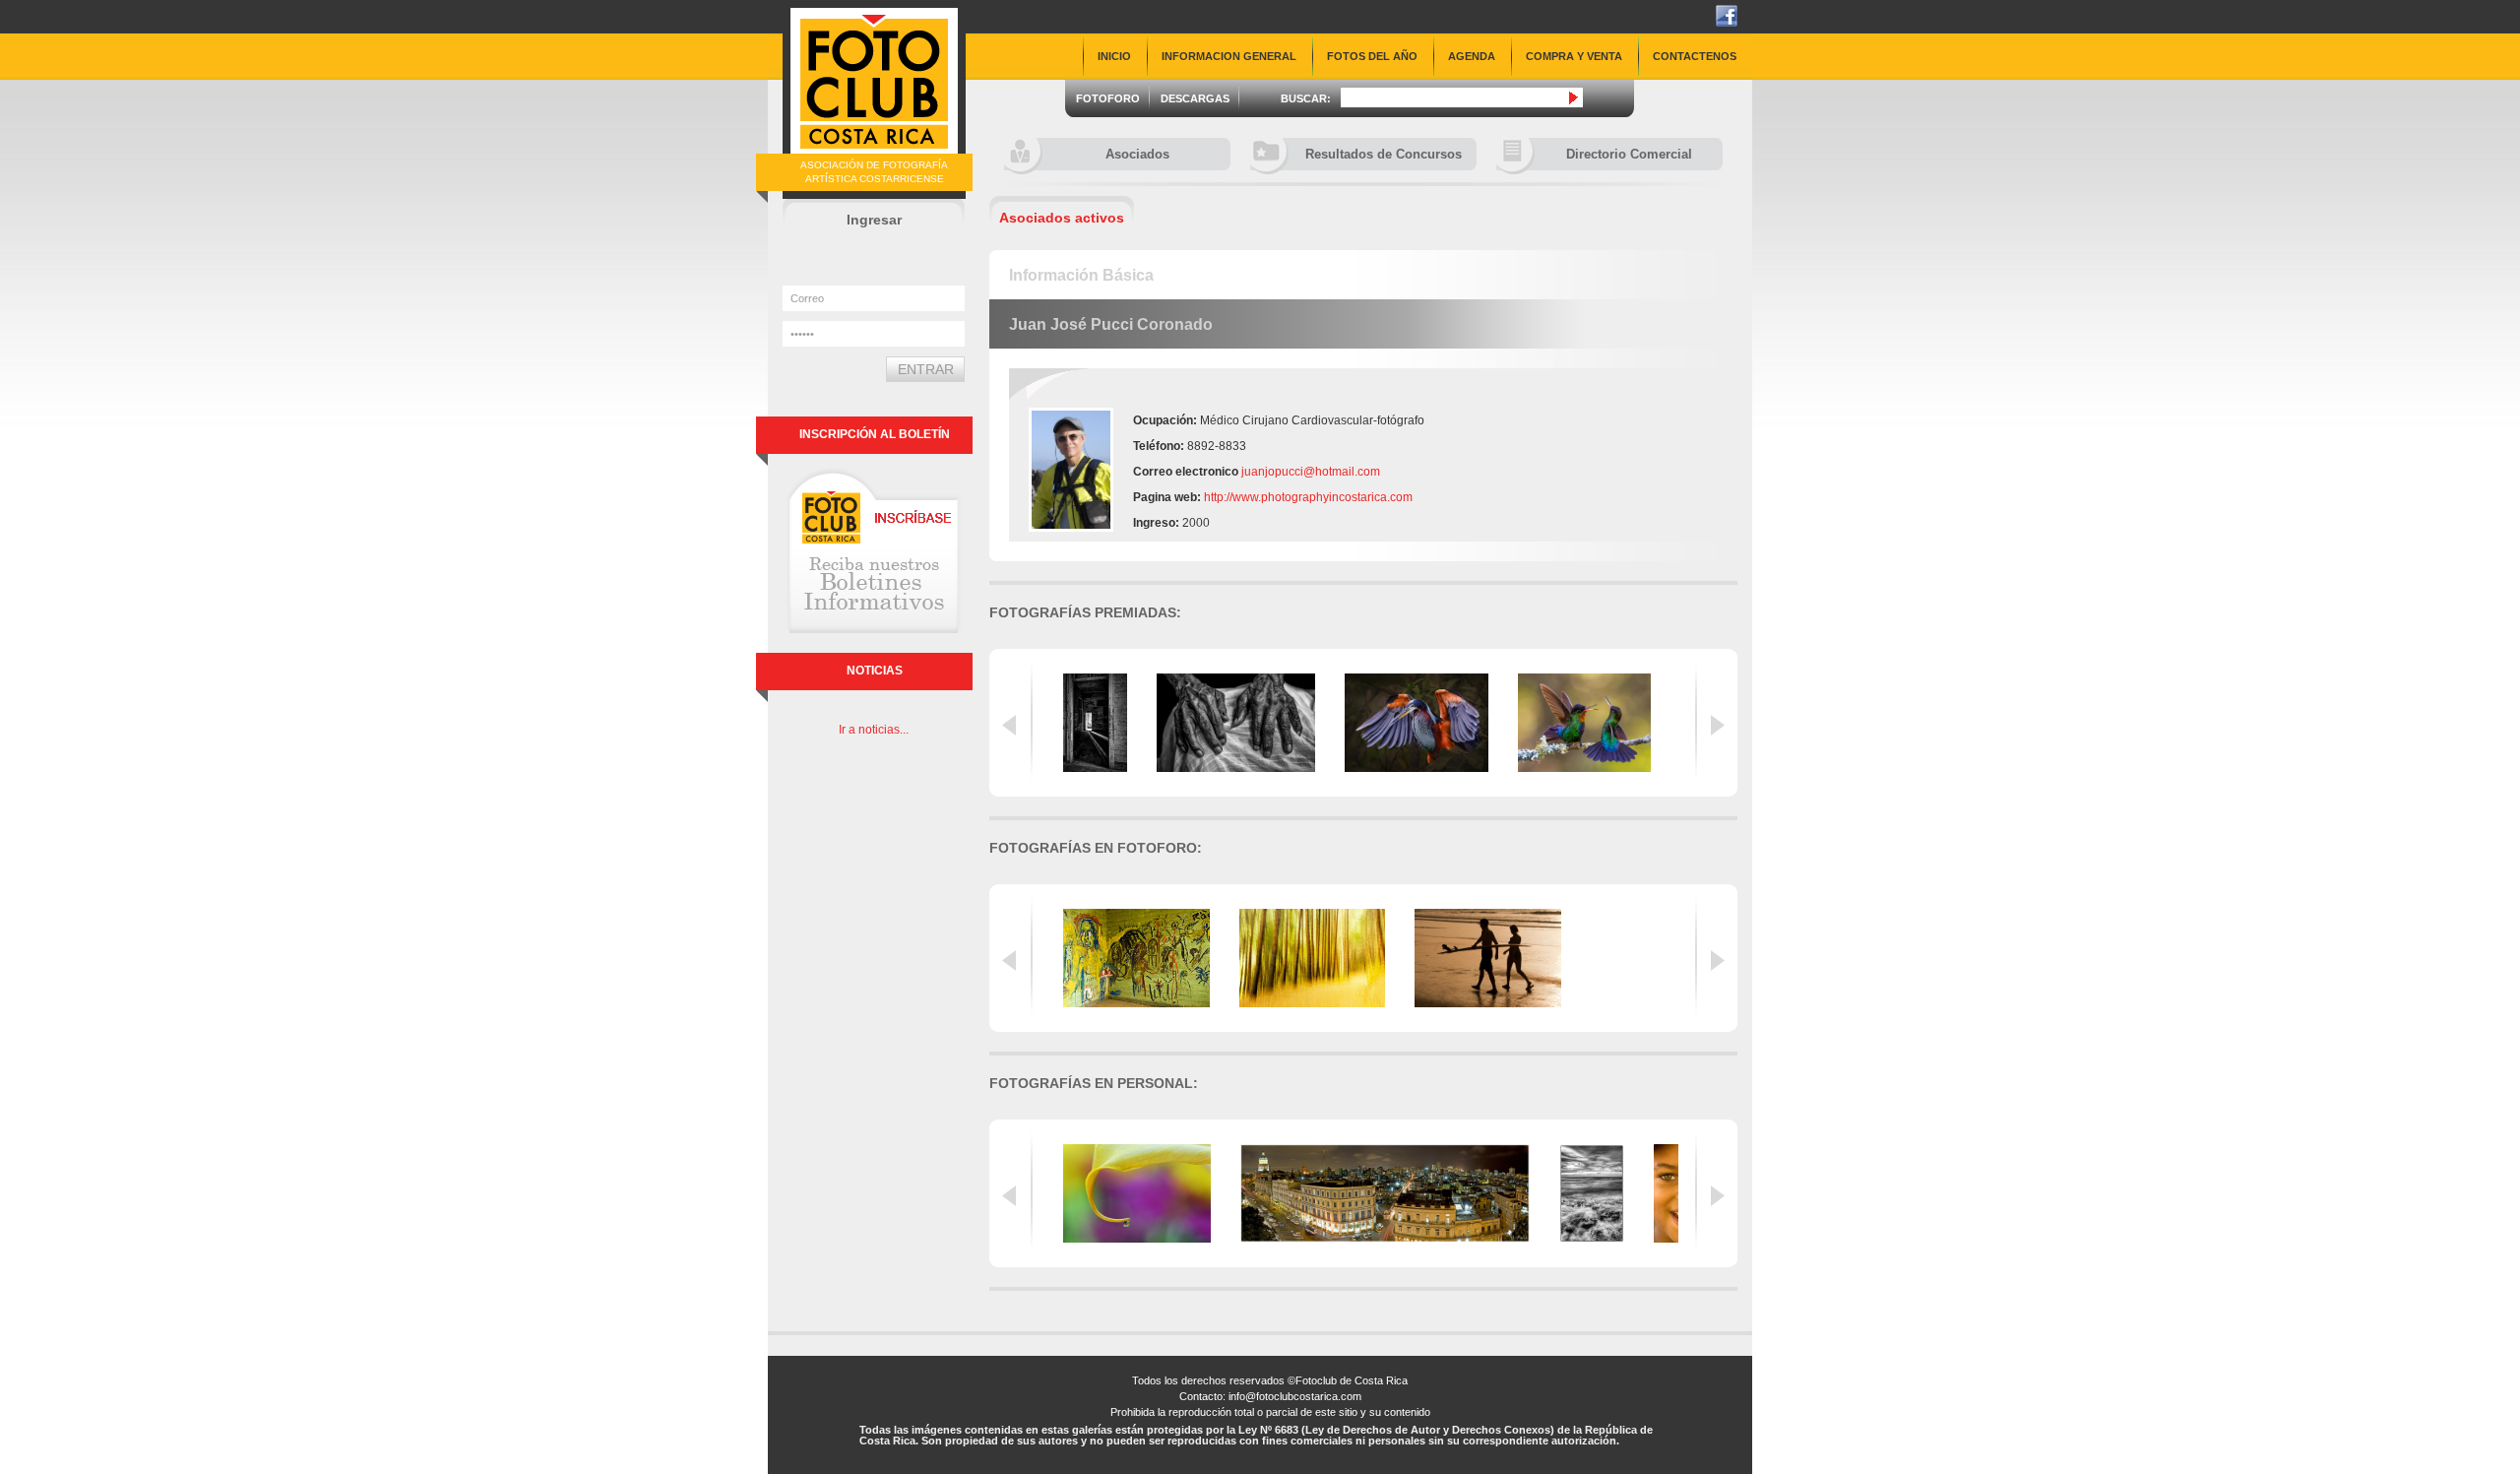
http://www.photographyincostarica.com (1308, 497)
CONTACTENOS (1695, 56)
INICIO (1114, 56)
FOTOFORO (1108, 98)
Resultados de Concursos (1384, 154)
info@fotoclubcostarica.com (1295, 1396)
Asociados (1137, 154)
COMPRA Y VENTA (1574, 56)
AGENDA (1472, 56)
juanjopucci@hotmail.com (1311, 472)
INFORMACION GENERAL (1229, 56)
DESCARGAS (1195, 98)
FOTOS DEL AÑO (1372, 56)
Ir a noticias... (874, 730)
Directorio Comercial (1629, 154)
